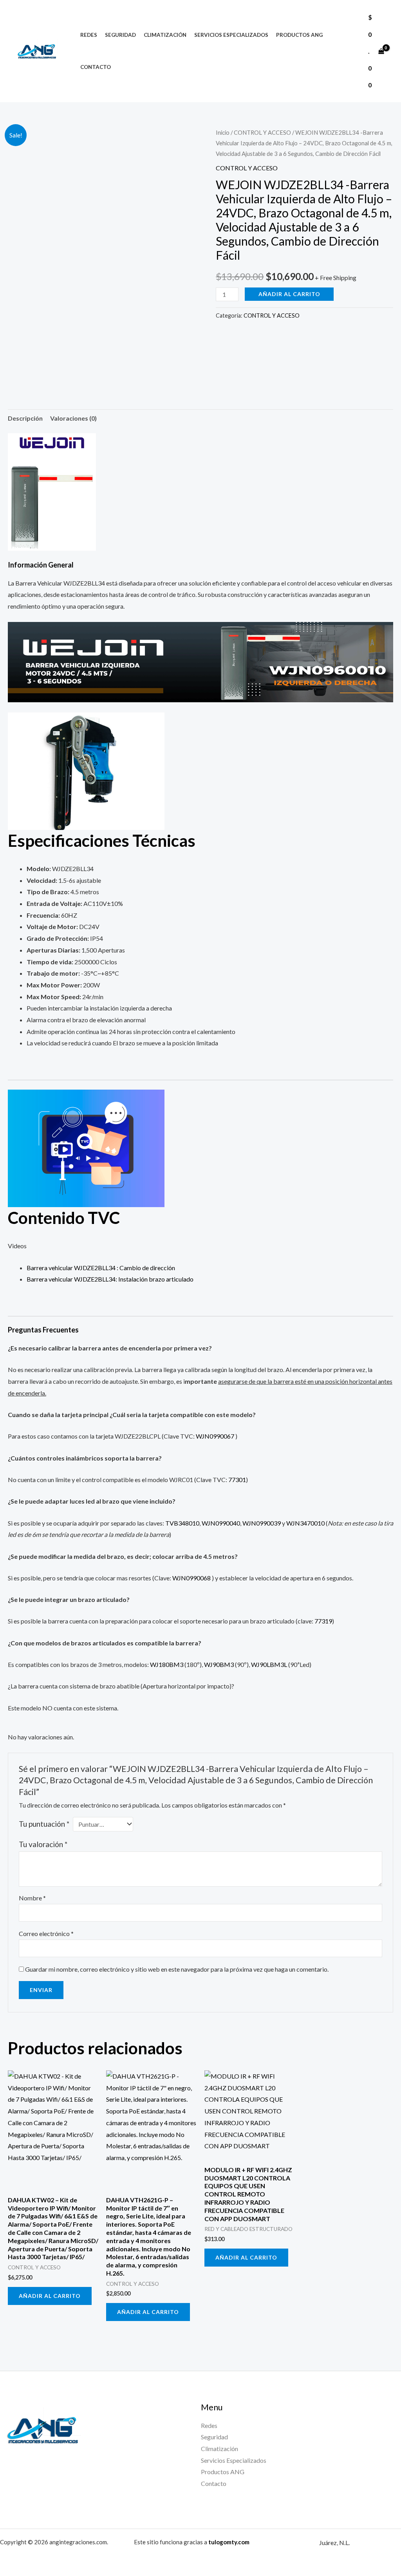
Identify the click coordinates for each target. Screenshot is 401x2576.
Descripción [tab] (25, 418)
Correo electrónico (46, 1933)
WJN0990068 (192, 1578)
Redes (89, 35)
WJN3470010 (305, 1523)
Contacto (96, 67)
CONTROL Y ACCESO (262, 132)
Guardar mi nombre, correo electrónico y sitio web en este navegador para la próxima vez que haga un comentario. (177, 1969)
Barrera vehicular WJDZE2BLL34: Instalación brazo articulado (110, 1279)
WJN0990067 (216, 1436)
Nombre (32, 1898)
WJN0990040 (221, 1523)
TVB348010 (182, 1523)
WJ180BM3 (167, 1664)
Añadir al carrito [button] (50, 2296)
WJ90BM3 (219, 1664)
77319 (323, 1621)
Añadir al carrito (289, 294)
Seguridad (120, 35)
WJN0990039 (262, 1523)
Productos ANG (299, 35)
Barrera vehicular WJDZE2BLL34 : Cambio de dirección (101, 1268)
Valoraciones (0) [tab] (73, 418)
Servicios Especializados (231, 35)
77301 (237, 1480)
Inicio (223, 132)
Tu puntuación (44, 1824)
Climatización (165, 35)
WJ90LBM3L (269, 1664)
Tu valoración (43, 1844)
